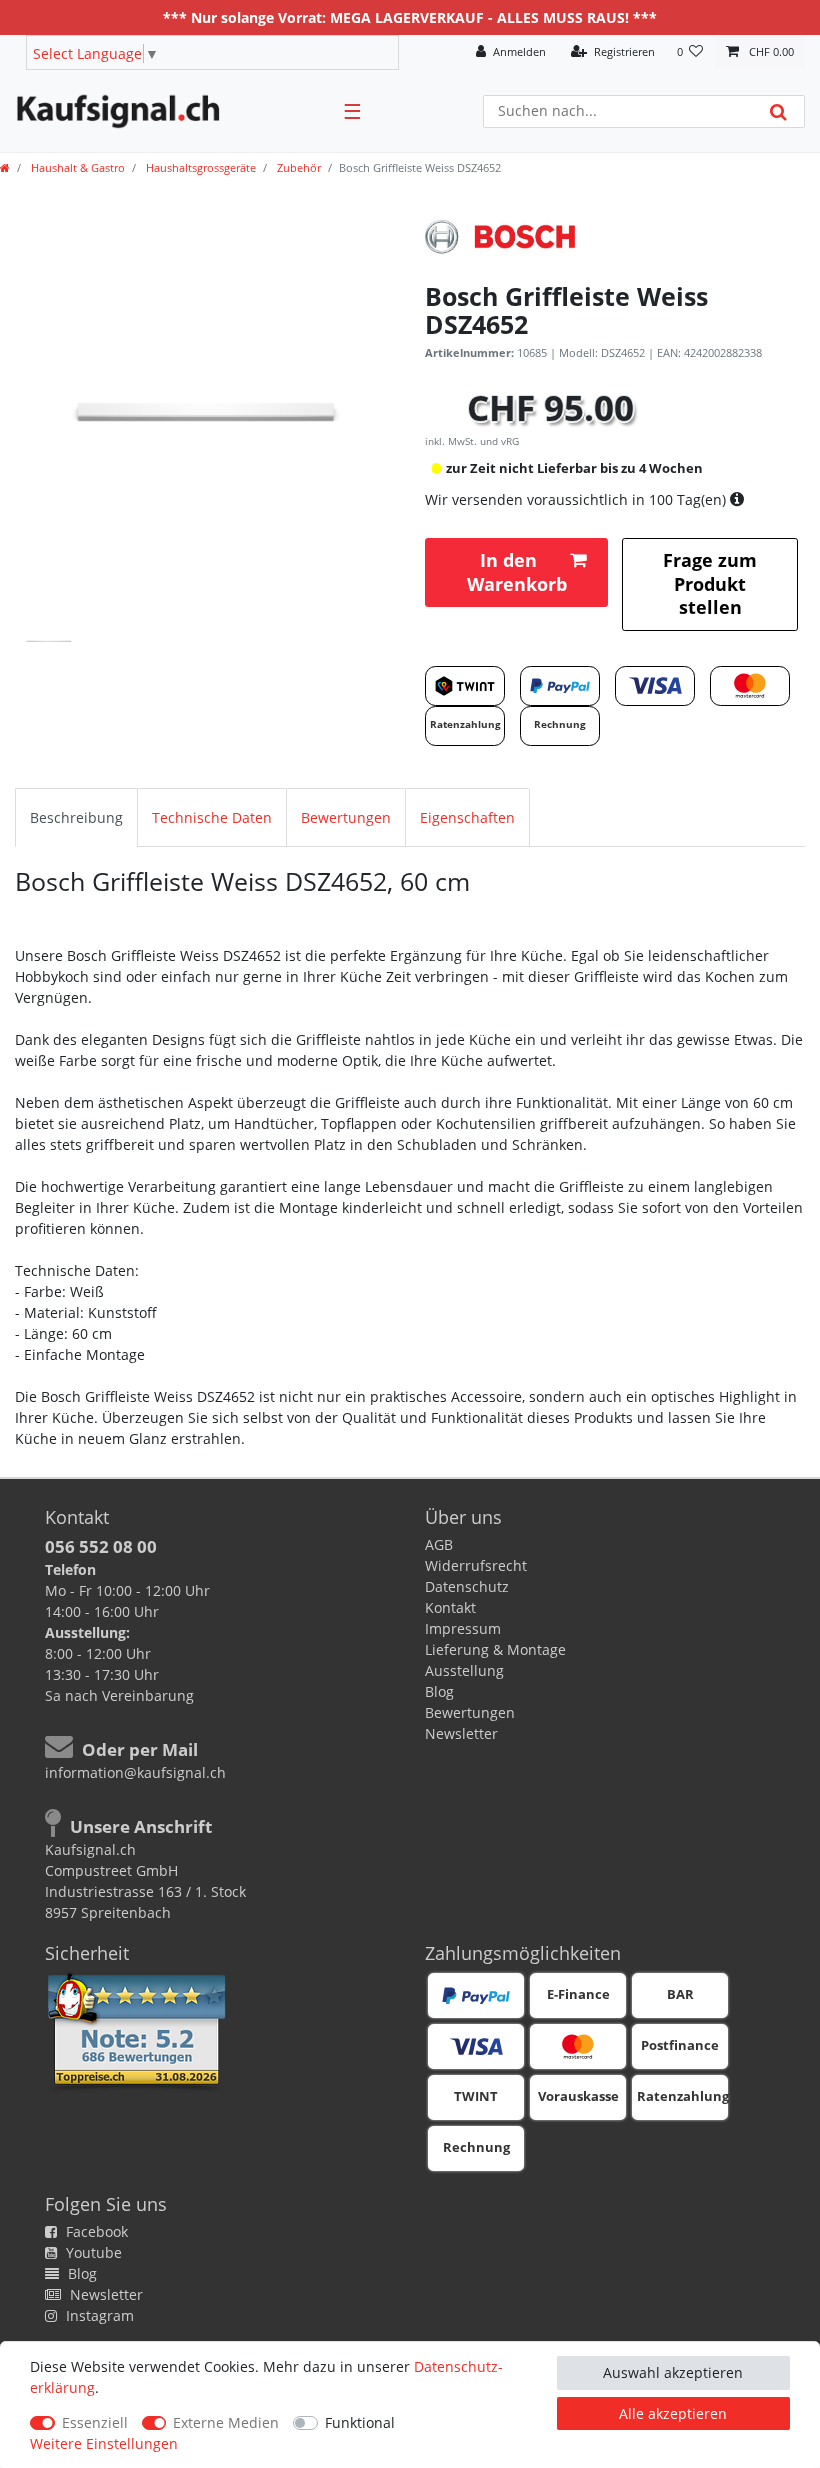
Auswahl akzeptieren (673, 2372)
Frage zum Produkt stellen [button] (710, 583)
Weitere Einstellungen (104, 2443)
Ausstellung (464, 1670)
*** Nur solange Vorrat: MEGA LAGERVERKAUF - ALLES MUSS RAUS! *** (410, 17)
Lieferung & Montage (495, 1649)
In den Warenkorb (517, 571)
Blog (439, 1691)
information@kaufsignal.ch (135, 1772)
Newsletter (461, 1733)
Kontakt (450, 1607)
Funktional (360, 2422)
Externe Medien (226, 2422)
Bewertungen (346, 817)
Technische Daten (212, 817)
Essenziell (95, 2422)
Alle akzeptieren (673, 2413)
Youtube (92, 2252)
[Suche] (778, 111)
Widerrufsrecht (476, 1565)
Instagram (98, 2315)
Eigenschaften (467, 817)
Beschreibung (76, 817)
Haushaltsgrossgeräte (199, 167)
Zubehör (297, 167)
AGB (439, 1544)
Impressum (463, 1628)
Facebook (95, 2231)
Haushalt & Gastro (76, 167)
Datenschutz (467, 1586)
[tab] (76, 817)
